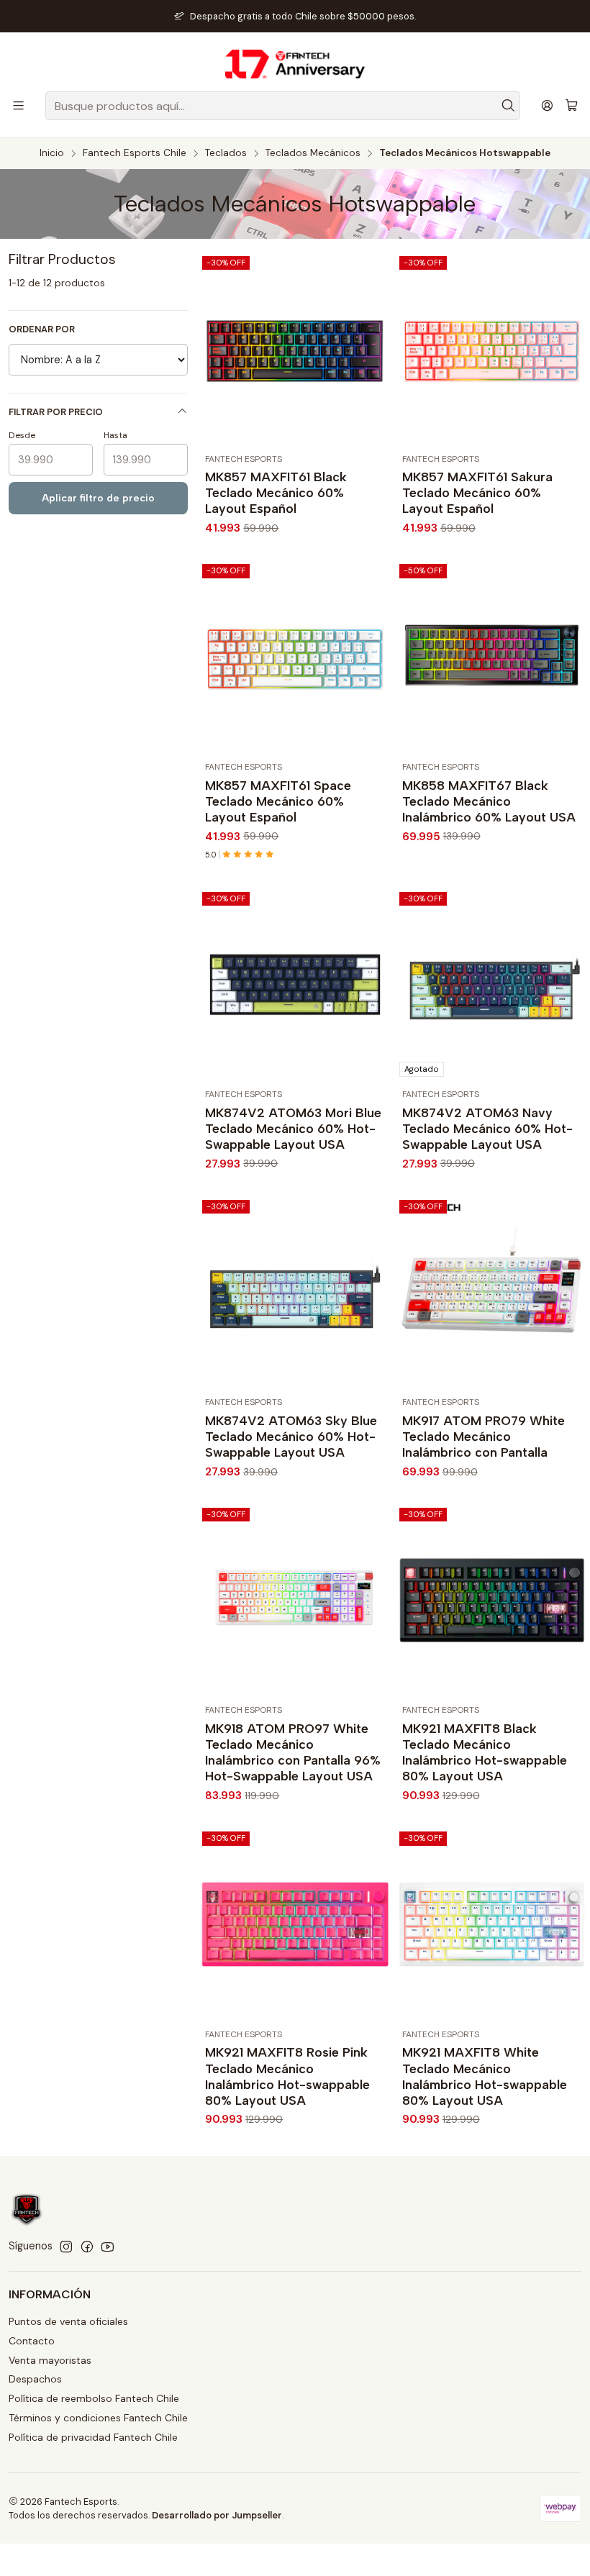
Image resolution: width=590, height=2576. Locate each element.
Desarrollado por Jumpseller (217, 2515)
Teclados (226, 153)
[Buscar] (508, 106)
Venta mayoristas (50, 2360)
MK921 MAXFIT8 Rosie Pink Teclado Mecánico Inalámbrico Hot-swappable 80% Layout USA (287, 2076)
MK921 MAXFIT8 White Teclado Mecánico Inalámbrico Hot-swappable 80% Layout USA (485, 2076)
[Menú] (18, 105)
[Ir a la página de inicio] (295, 64)
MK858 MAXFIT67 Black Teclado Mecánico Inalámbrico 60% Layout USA (489, 801)
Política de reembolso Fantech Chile (94, 2398)
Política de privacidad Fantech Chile (93, 2437)
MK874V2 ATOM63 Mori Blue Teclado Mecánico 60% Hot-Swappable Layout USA (293, 1128)
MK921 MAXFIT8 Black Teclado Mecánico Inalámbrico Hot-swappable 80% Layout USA (485, 1752)
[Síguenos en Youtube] (108, 2247)
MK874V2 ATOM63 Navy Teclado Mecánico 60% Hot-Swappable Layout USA (487, 1128)
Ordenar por (42, 329)
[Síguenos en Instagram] (66, 2247)
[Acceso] (547, 105)
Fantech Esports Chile (135, 153)
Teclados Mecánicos (313, 153)
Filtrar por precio (56, 412)
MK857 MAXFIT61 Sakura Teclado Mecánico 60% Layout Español (477, 492)
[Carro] (572, 106)
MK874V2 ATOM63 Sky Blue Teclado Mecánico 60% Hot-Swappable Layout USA (291, 1436)
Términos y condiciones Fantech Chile (98, 2418)
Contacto (32, 2341)
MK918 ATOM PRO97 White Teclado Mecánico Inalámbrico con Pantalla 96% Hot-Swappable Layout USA (293, 1752)
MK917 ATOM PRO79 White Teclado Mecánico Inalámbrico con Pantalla (484, 1436)
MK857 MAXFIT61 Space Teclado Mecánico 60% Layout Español (278, 801)
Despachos (35, 2379)
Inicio (52, 153)
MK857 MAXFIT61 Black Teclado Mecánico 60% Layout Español (276, 492)
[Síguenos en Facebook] (87, 2247)
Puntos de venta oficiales (68, 2321)
